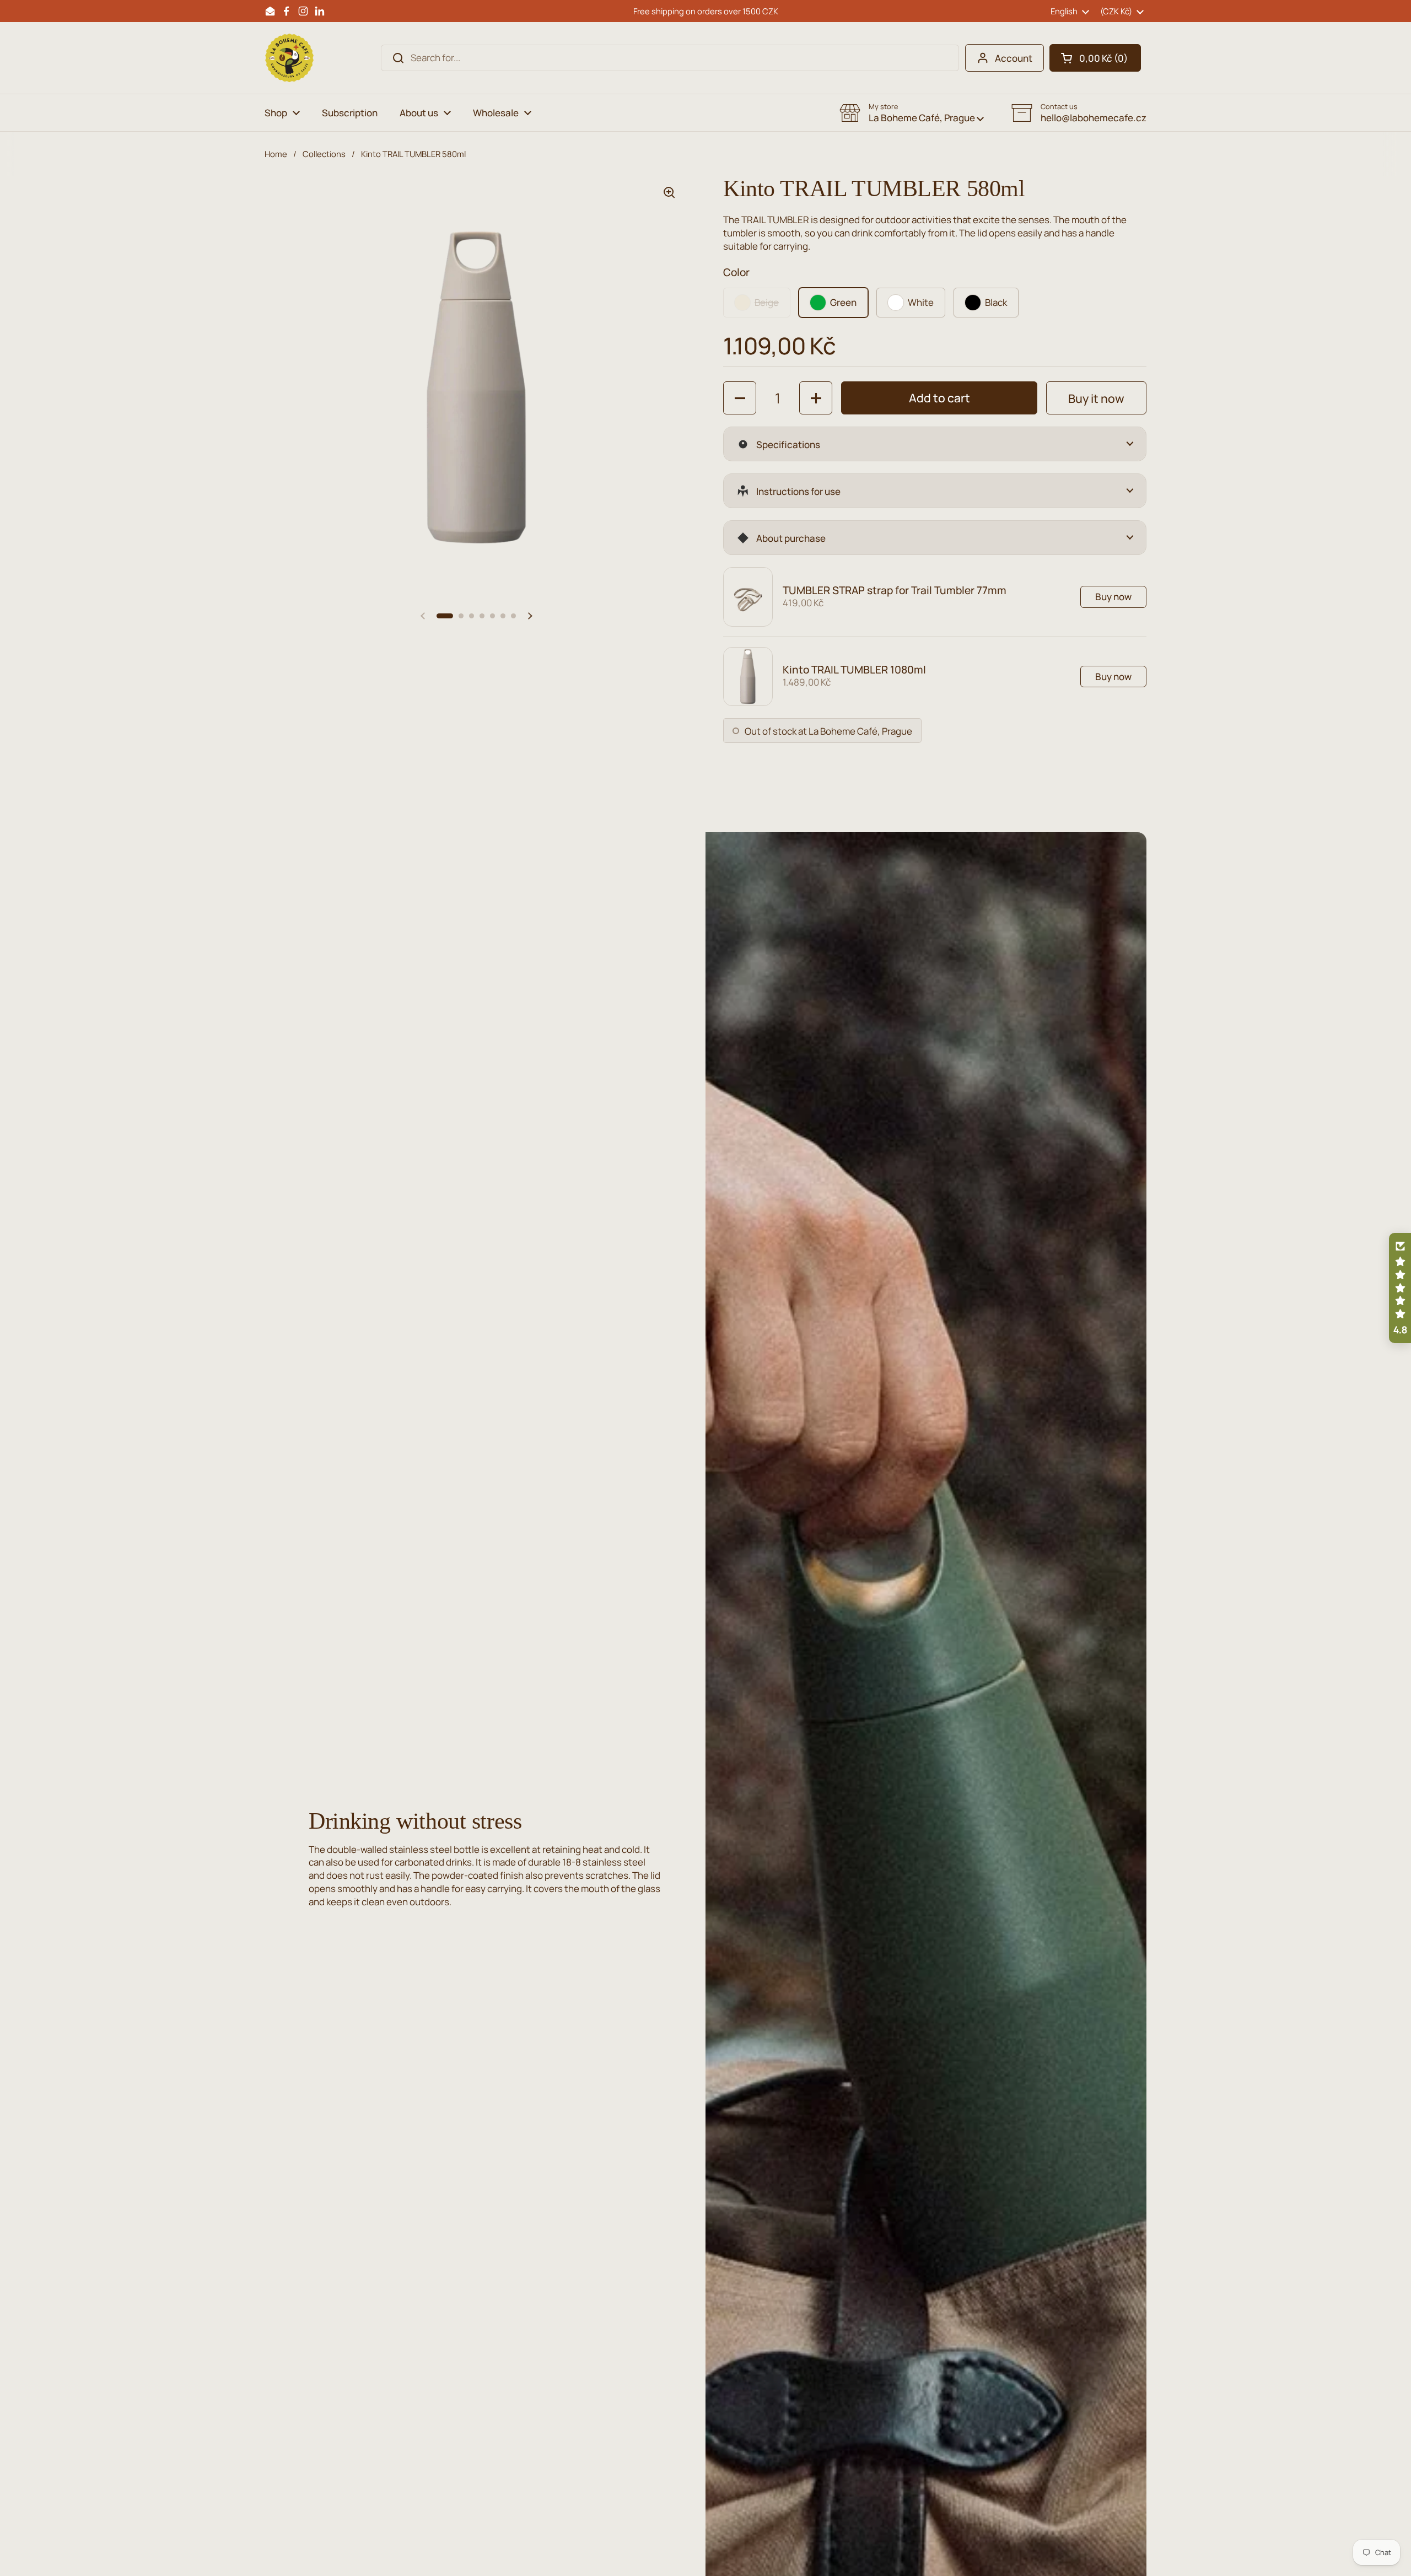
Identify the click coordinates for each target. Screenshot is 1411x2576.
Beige (767, 302)
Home (276, 154)
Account (1014, 58)
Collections (324, 154)
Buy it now (1096, 398)
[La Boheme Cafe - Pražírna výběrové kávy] (289, 58)
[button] (1095, 58)
